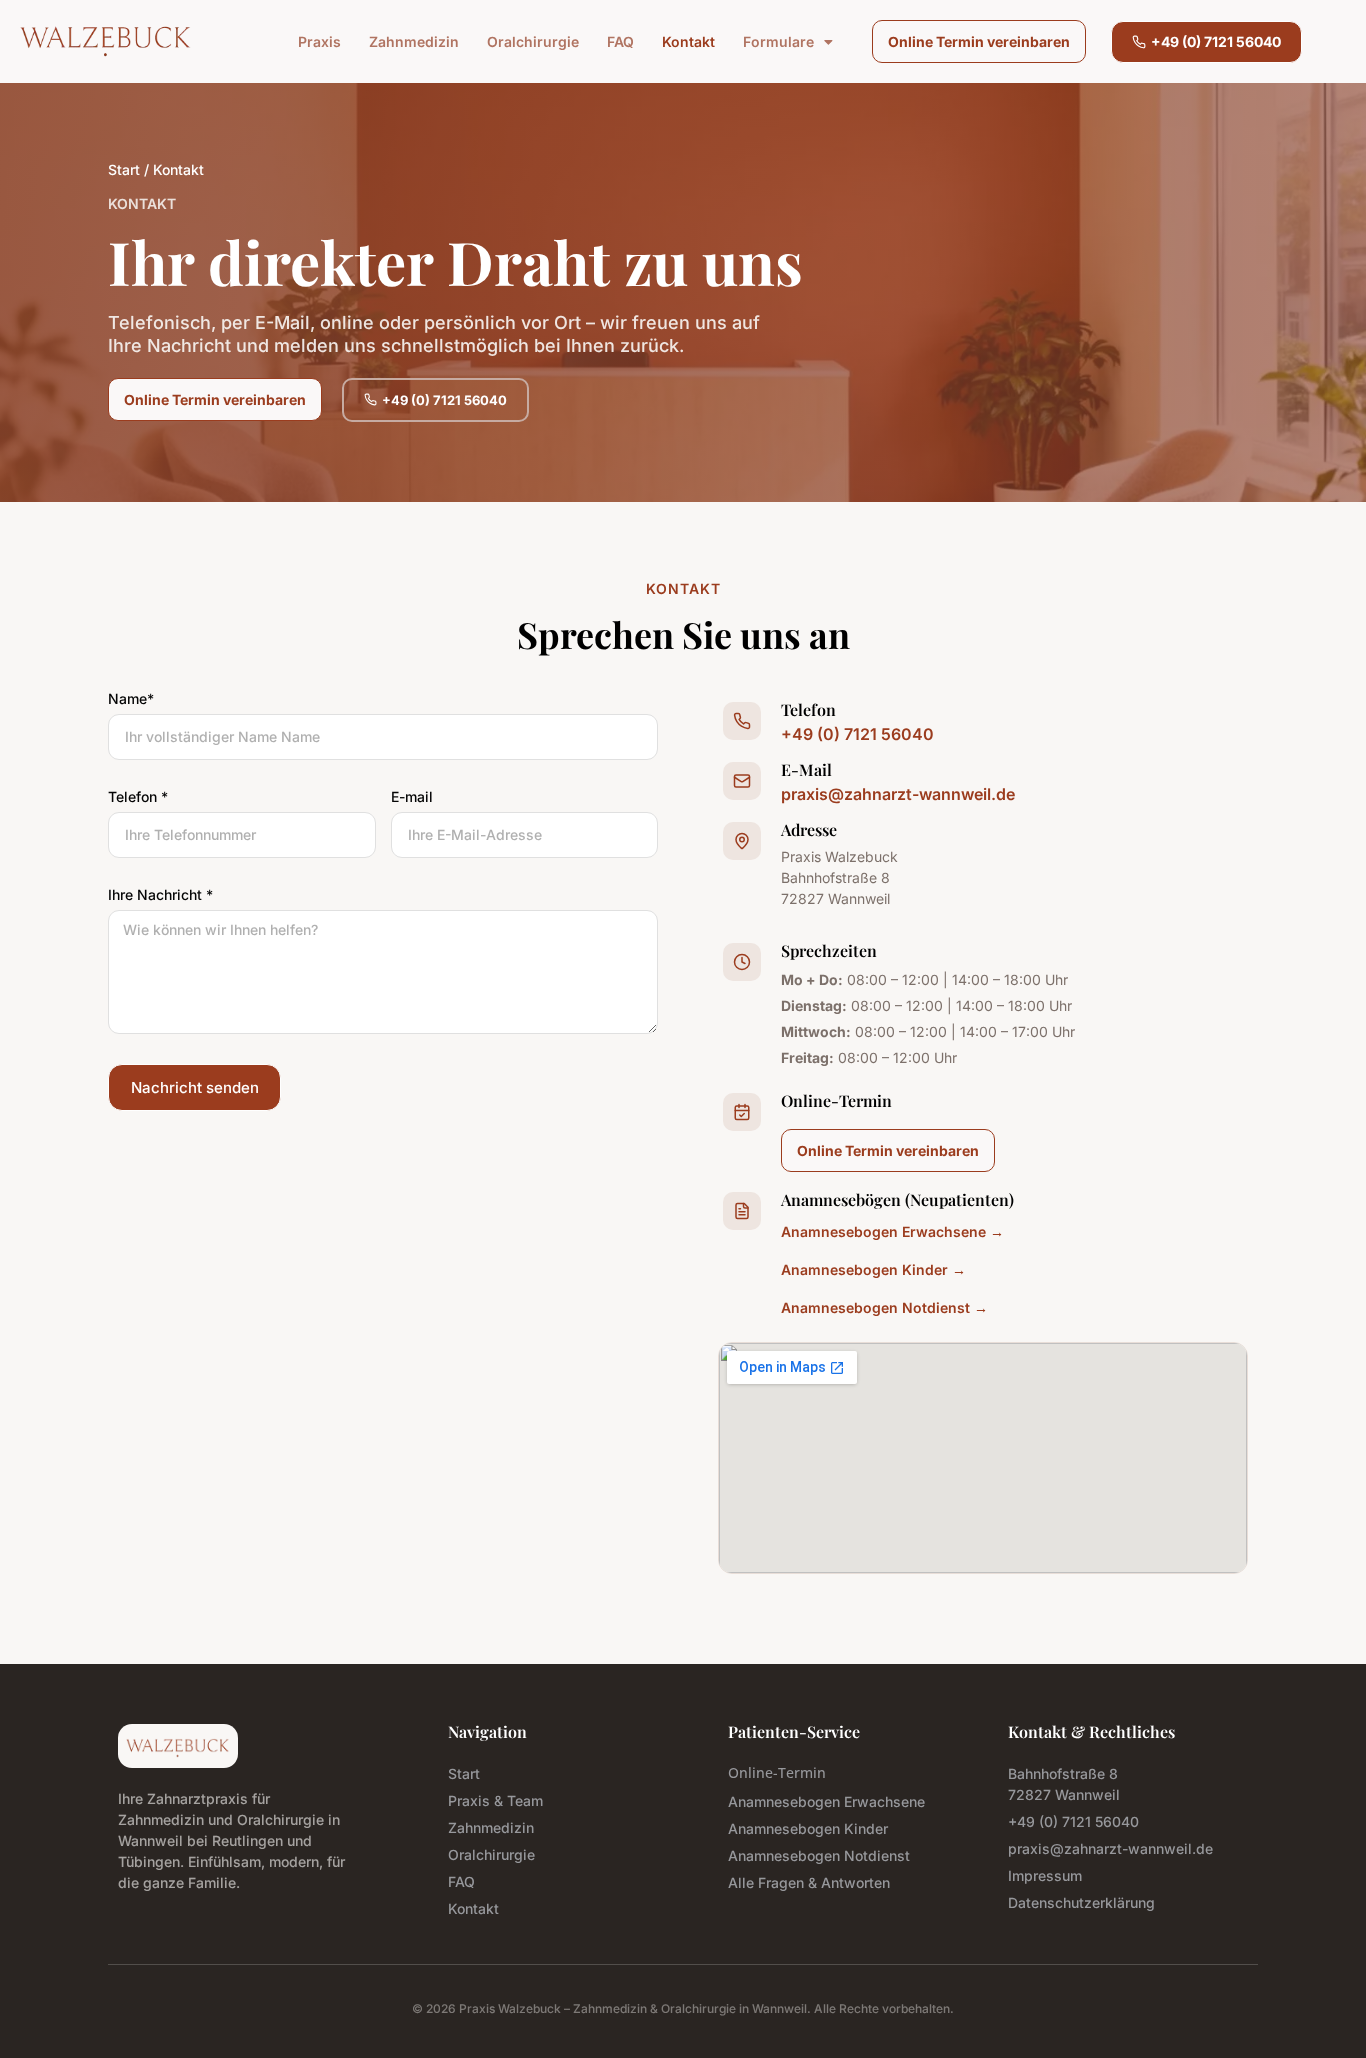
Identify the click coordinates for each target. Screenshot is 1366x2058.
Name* (131, 699)
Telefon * (138, 797)
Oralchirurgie (533, 41)
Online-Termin (777, 1772)
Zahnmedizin (414, 41)
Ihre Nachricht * (160, 895)
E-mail (412, 797)
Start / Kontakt (156, 169)
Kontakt (688, 41)
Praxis (319, 41)
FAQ (620, 41)
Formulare (778, 41)
